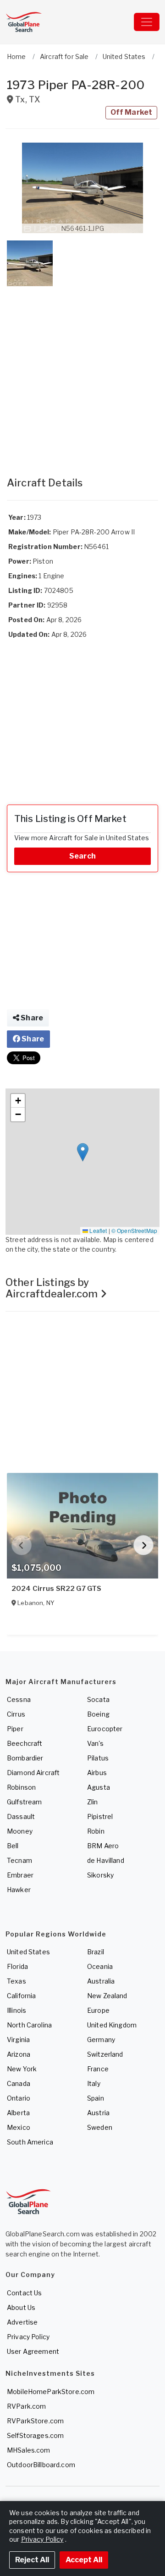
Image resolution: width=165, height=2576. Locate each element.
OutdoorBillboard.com (41, 2465)
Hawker (19, 1890)
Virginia (18, 2040)
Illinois (16, 2010)
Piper (15, 1729)
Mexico (19, 2127)
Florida (17, 1966)
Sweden (100, 2127)
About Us (21, 2307)
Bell (13, 1846)
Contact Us (24, 2293)
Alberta (18, 2113)
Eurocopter (105, 1729)
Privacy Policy (28, 2337)
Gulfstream (24, 1802)
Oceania (100, 1966)
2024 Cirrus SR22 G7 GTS (56, 1589)
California (21, 1996)
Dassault (21, 1816)
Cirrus (16, 1714)
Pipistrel (100, 1816)
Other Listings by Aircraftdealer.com (53, 1288)
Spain (96, 2098)
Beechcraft (25, 1743)
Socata (98, 1699)
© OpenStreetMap (134, 1230)
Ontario (19, 2098)
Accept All (84, 2560)
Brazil (96, 1952)
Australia (101, 1981)
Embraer (20, 1875)
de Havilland (106, 1860)
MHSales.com (29, 2450)
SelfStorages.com (35, 2435)
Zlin (93, 1802)
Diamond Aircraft (33, 1773)
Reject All (32, 2560)
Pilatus (98, 1758)
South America (30, 2142)
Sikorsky (100, 1875)
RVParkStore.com (35, 2421)
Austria (98, 2113)
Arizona (19, 2054)
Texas (16, 1981)
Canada (19, 2083)
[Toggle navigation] (147, 22)
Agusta (99, 1787)
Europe (98, 2010)
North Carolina (29, 2025)
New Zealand (107, 1996)
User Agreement (33, 2351)
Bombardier (25, 1758)
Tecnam (19, 1860)
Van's (95, 1743)
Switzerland (105, 2054)
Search (82, 856)
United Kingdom (112, 2025)
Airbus (97, 1773)
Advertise (22, 2322)
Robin (96, 1831)
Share (31, 1018)
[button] (82, 188)
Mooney (20, 1831)
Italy (94, 2083)
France (98, 2069)
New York (22, 2069)
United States (28, 1952)
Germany (101, 2040)
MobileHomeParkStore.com (51, 2392)
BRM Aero (103, 1846)
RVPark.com (26, 2406)
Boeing (98, 1714)
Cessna (19, 1699)
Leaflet (97, 1230)
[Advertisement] (82, 372)
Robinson (21, 1787)
